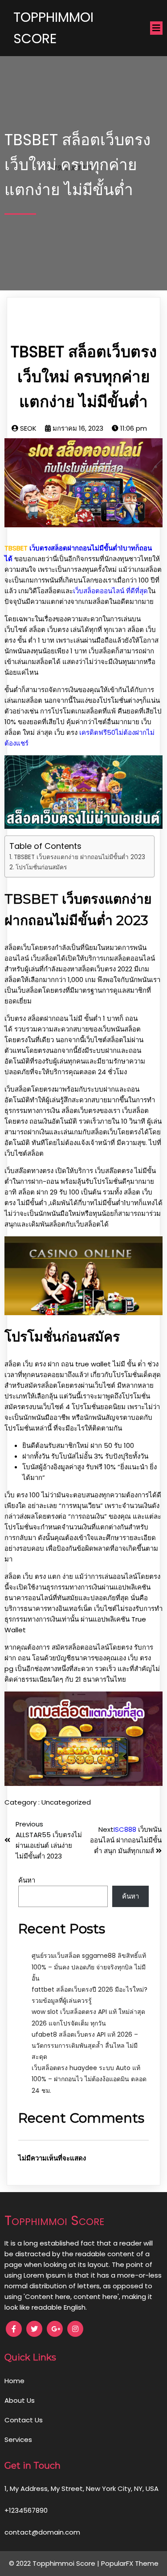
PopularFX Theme (130, 2563)
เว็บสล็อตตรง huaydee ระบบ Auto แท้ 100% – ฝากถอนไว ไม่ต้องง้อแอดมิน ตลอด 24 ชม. (89, 2079)
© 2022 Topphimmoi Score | (55, 2563)
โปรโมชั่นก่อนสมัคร (41, 867)
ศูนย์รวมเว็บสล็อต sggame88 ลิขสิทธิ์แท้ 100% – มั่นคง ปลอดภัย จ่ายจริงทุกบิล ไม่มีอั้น (89, 1967)
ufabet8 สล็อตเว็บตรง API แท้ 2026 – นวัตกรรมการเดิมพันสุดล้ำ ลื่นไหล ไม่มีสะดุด (85, 2046)
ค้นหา (27, 1880)
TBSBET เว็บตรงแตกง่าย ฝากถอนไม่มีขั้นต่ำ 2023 (79, 857)
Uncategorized (66, 1802)
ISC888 (125, 1829)
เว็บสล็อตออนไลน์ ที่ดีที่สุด (110, 591)
